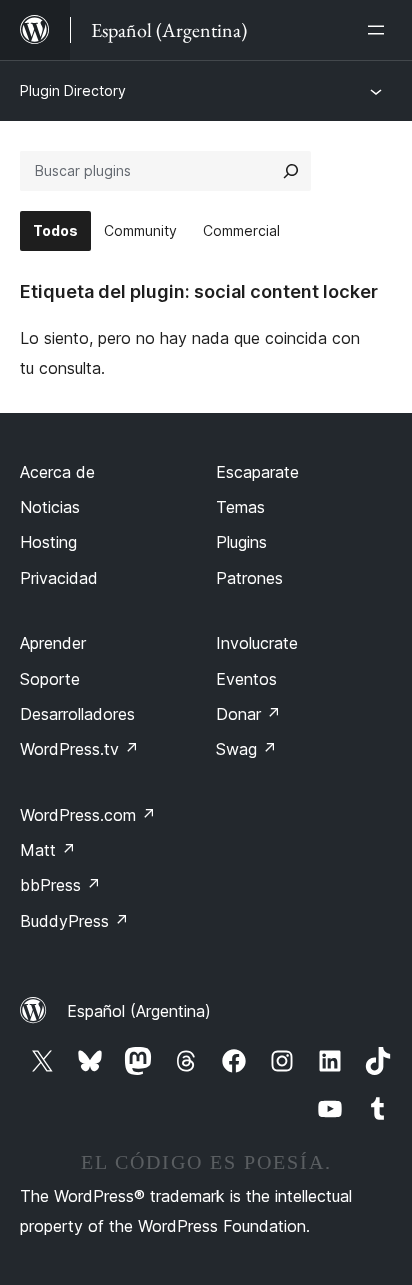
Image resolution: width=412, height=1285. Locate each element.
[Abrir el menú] (380, 30)
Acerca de (57, 472)
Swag (246, 749)
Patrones (249, 578)
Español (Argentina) (139, 1011)
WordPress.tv (79, 749)
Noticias (50, 507)
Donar (248, 714)
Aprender (53, 643)
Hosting (48, 542)
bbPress (60, 885)
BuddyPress (74, 921)
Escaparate (257, 472)
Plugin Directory (73, 90)
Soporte (50, 679)
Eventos (246, 679)
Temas (240, 507)
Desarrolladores (77, 714)
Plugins (241, 542)
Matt (48, 850)
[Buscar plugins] (291, 171)
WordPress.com (88, 815)
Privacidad (59, 578)
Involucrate (257, 643)
